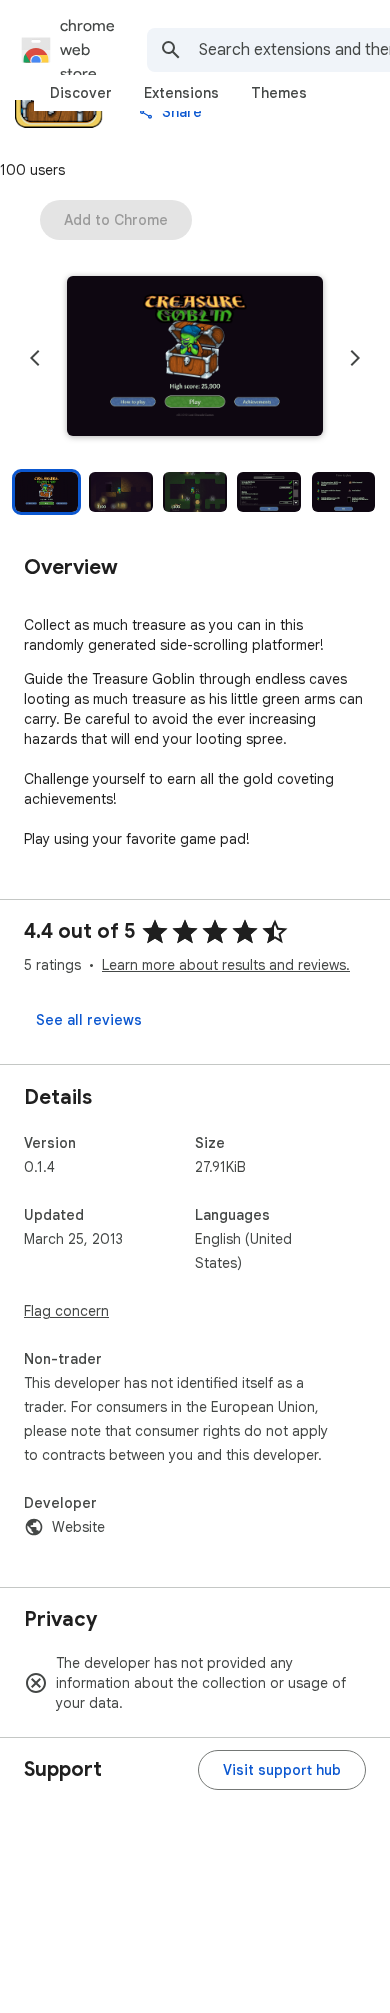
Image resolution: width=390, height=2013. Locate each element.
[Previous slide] (35, 358)
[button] (195, 358)
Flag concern (66, 1311)
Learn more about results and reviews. (226, 965)
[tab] (81, 93)
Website (78, 1527)
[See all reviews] (89, 1020)
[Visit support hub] (282, 1770)
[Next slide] (355, 358)
